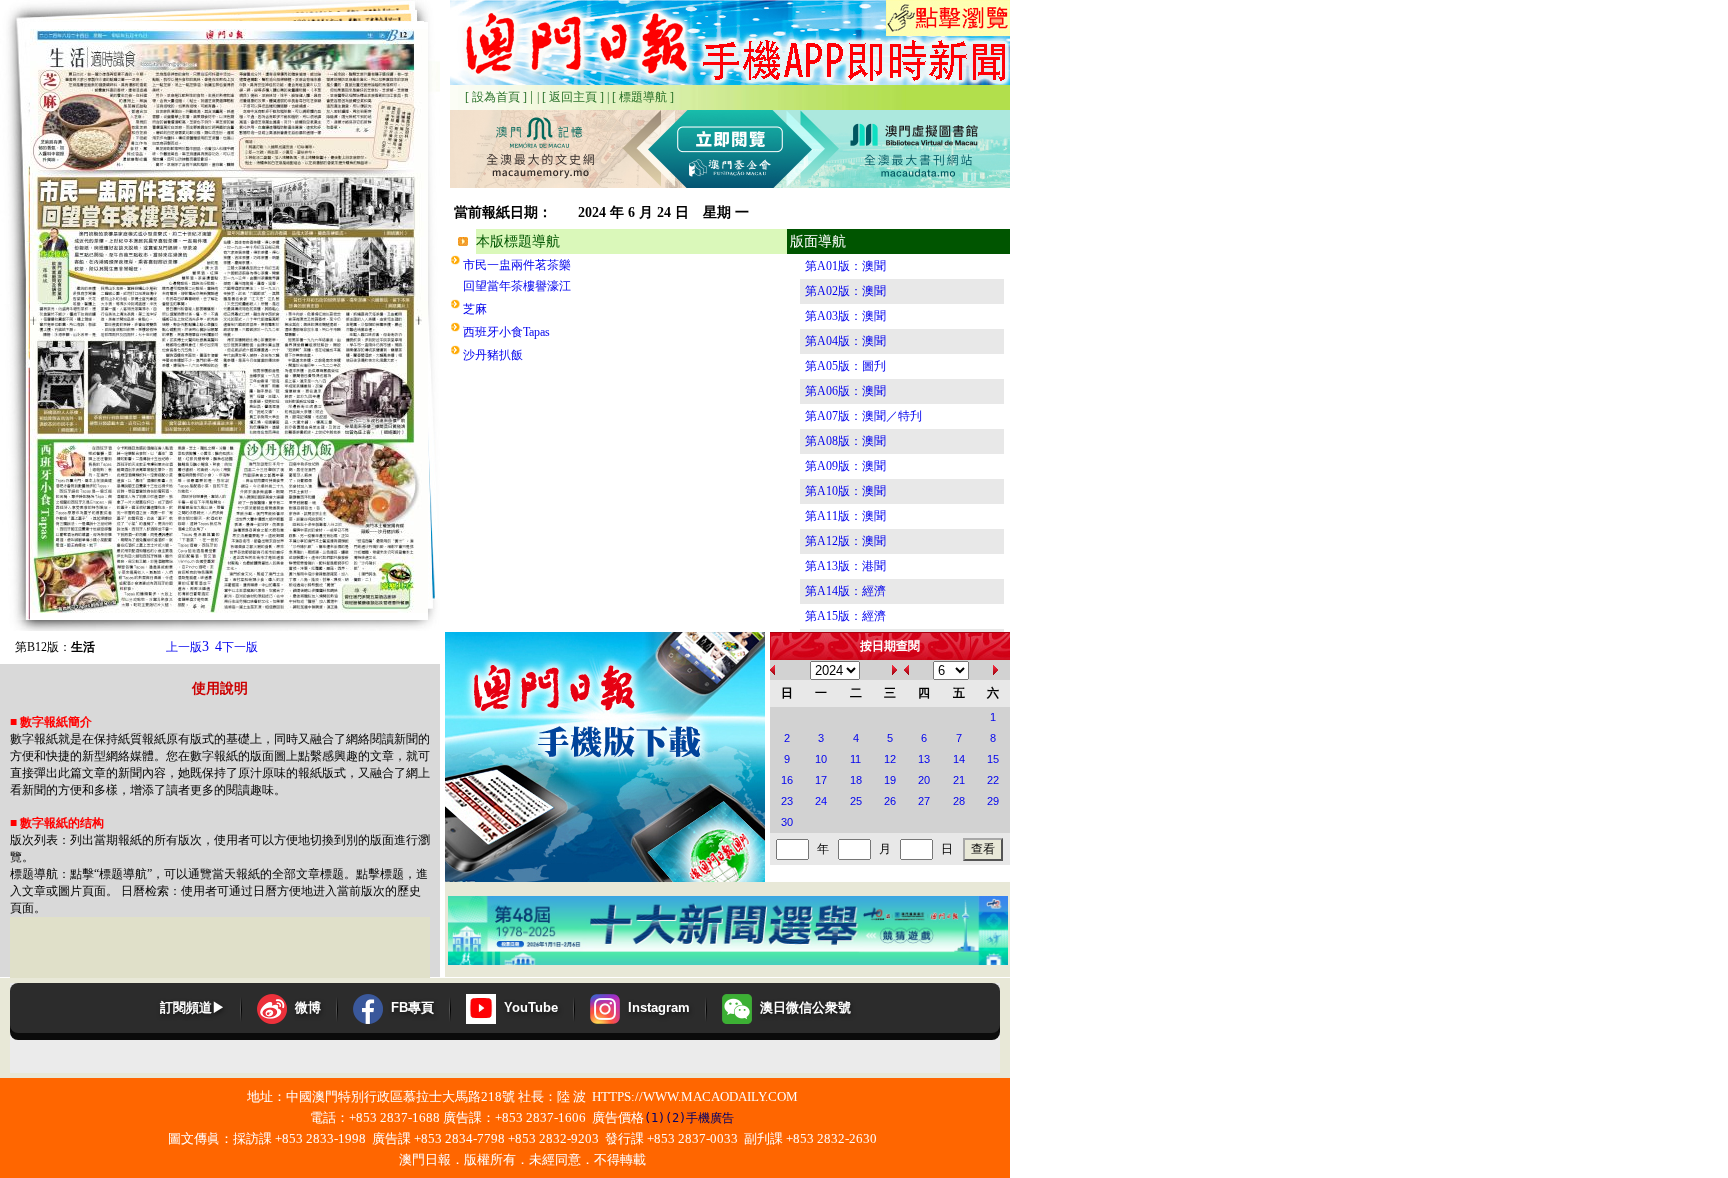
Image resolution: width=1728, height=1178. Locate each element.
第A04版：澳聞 (845, 341)
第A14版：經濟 (845, 591)
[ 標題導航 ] (643, 97)
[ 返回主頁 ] (573, 97)
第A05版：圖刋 (845, 366)
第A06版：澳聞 (845, 391)
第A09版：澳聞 (845, 466)
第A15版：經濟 (845, 616)
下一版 (236, 647)
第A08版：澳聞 (845, 441)
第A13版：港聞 (845, 566)
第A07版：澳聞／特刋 (863, 416)
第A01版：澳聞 (845, 266)
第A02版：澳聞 (845, 291)
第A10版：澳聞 (845, 491)
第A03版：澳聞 (845, 316)
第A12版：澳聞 (845, 541)
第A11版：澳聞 (845, 516)
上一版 (187, 647)
